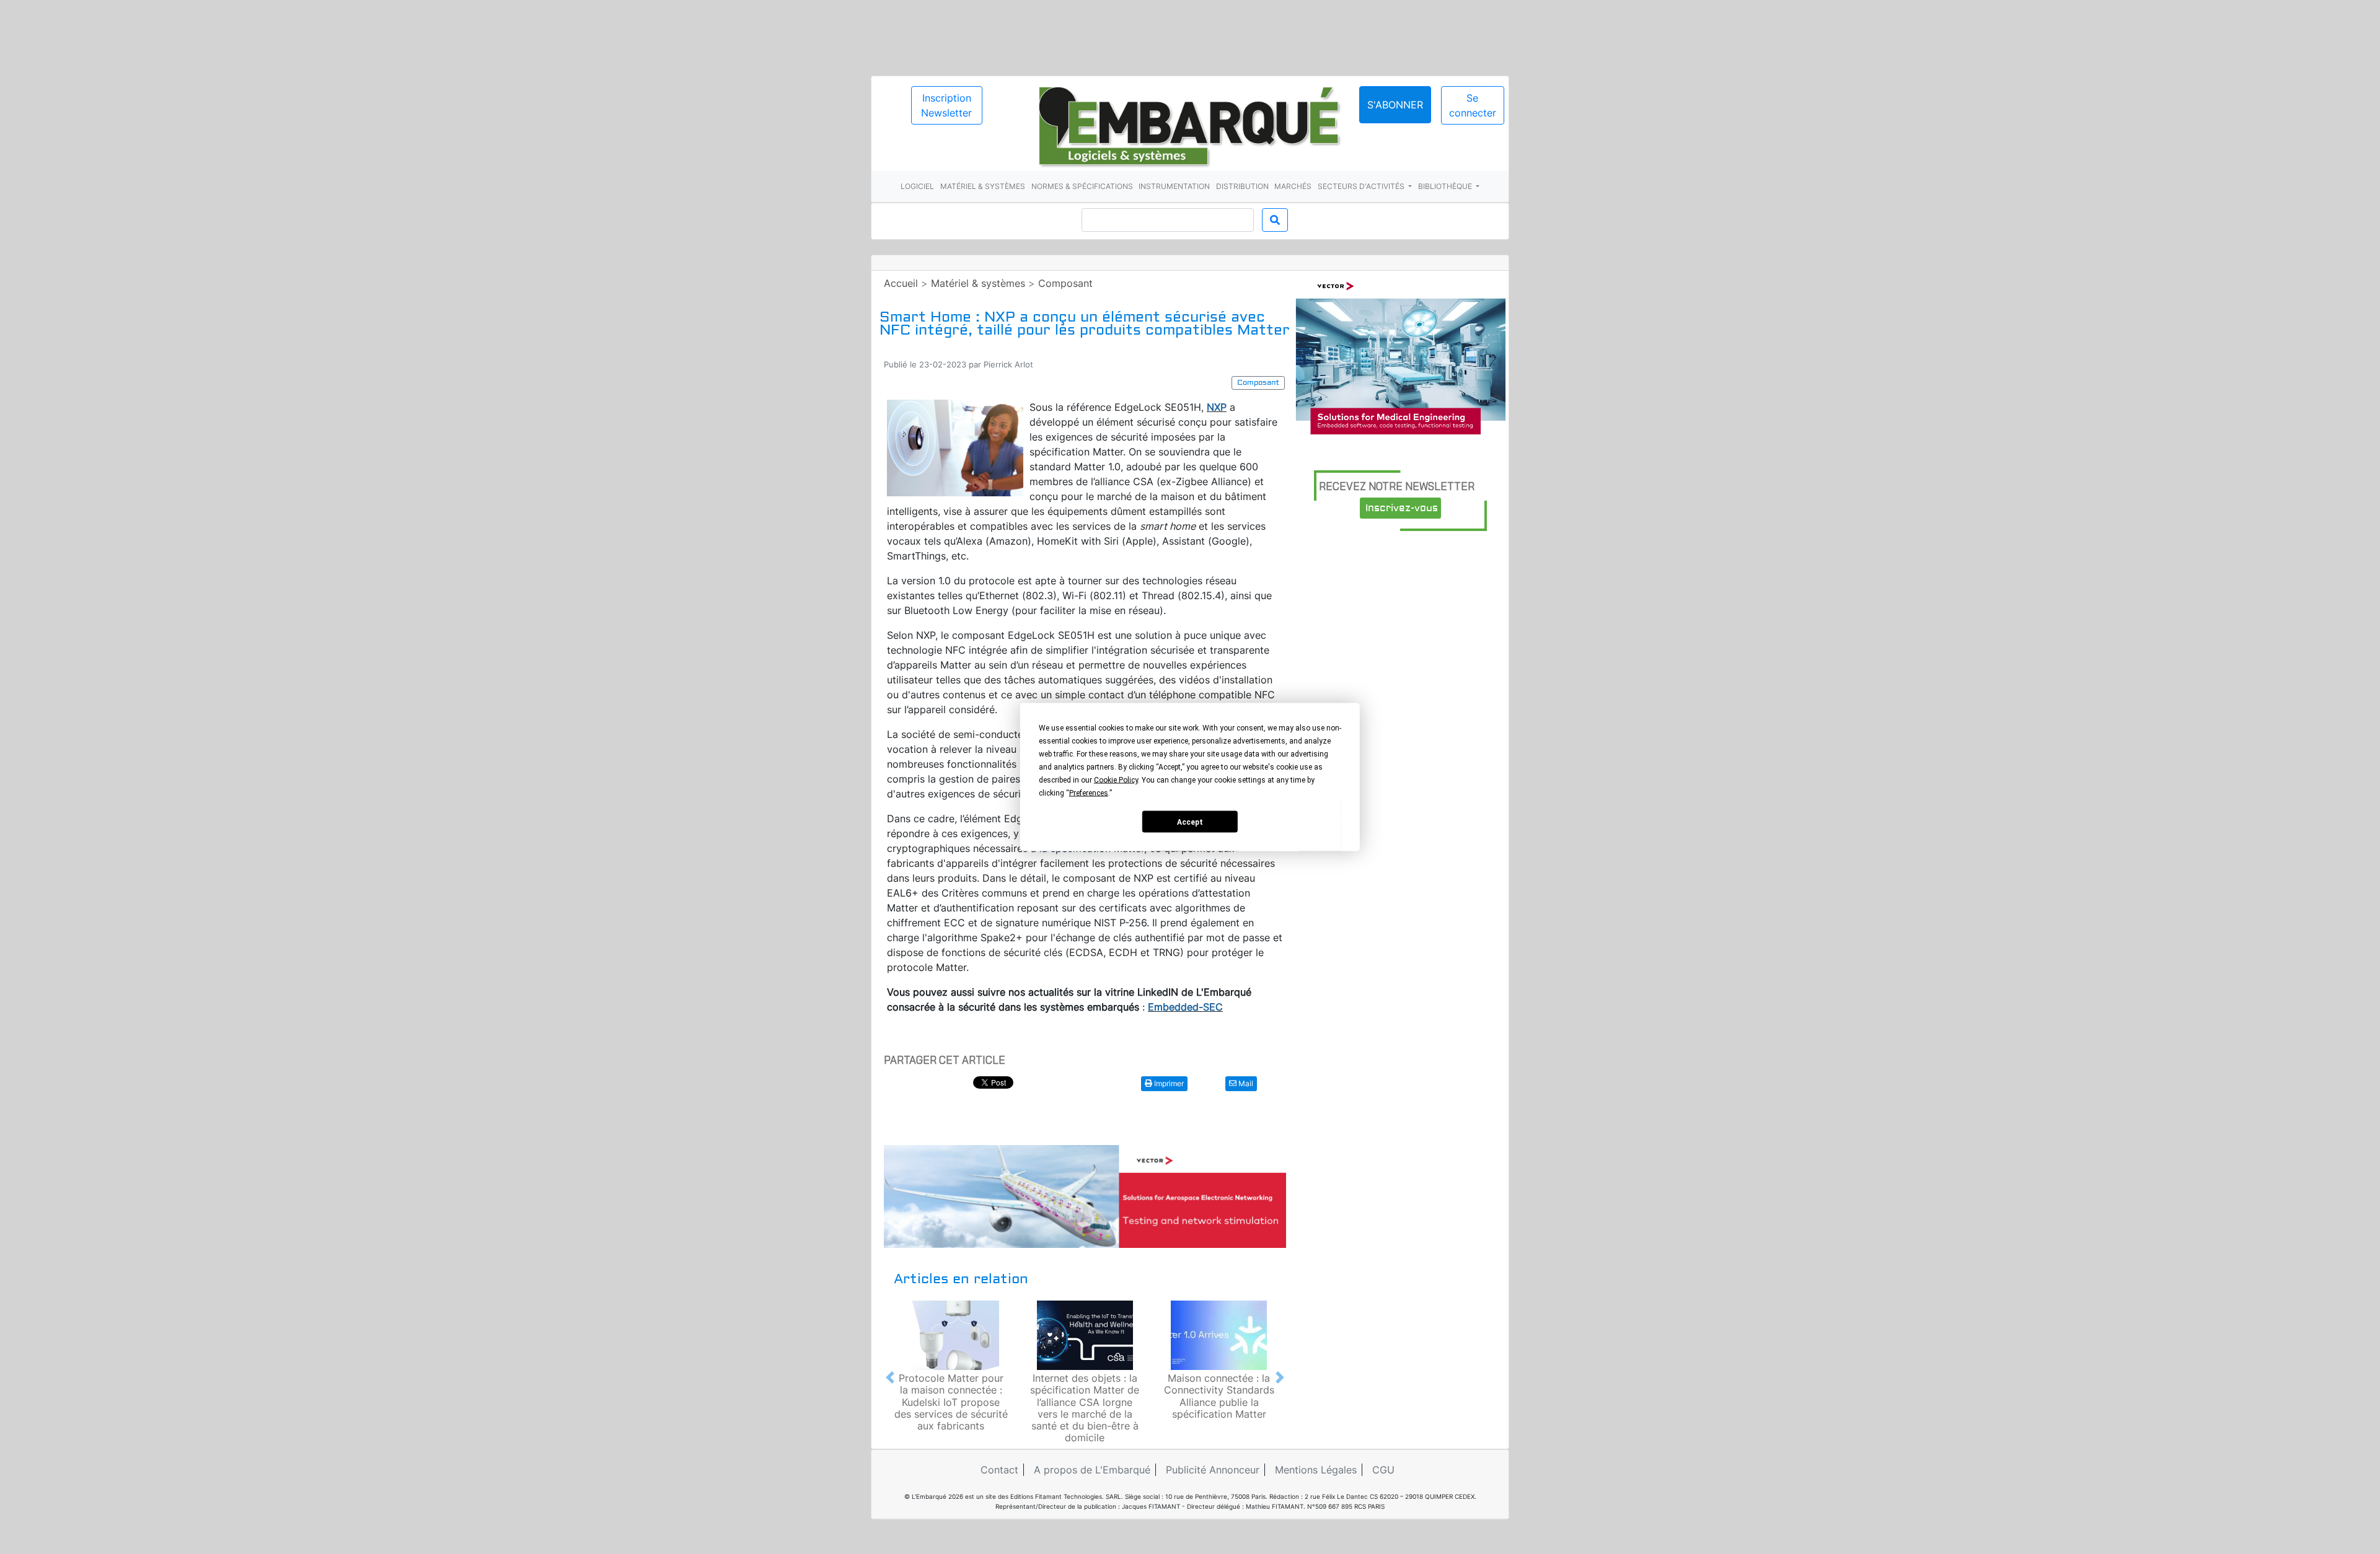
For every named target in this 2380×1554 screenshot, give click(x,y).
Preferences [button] (1089, 793)
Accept (1190, 822)
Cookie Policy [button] (1116, 780)
